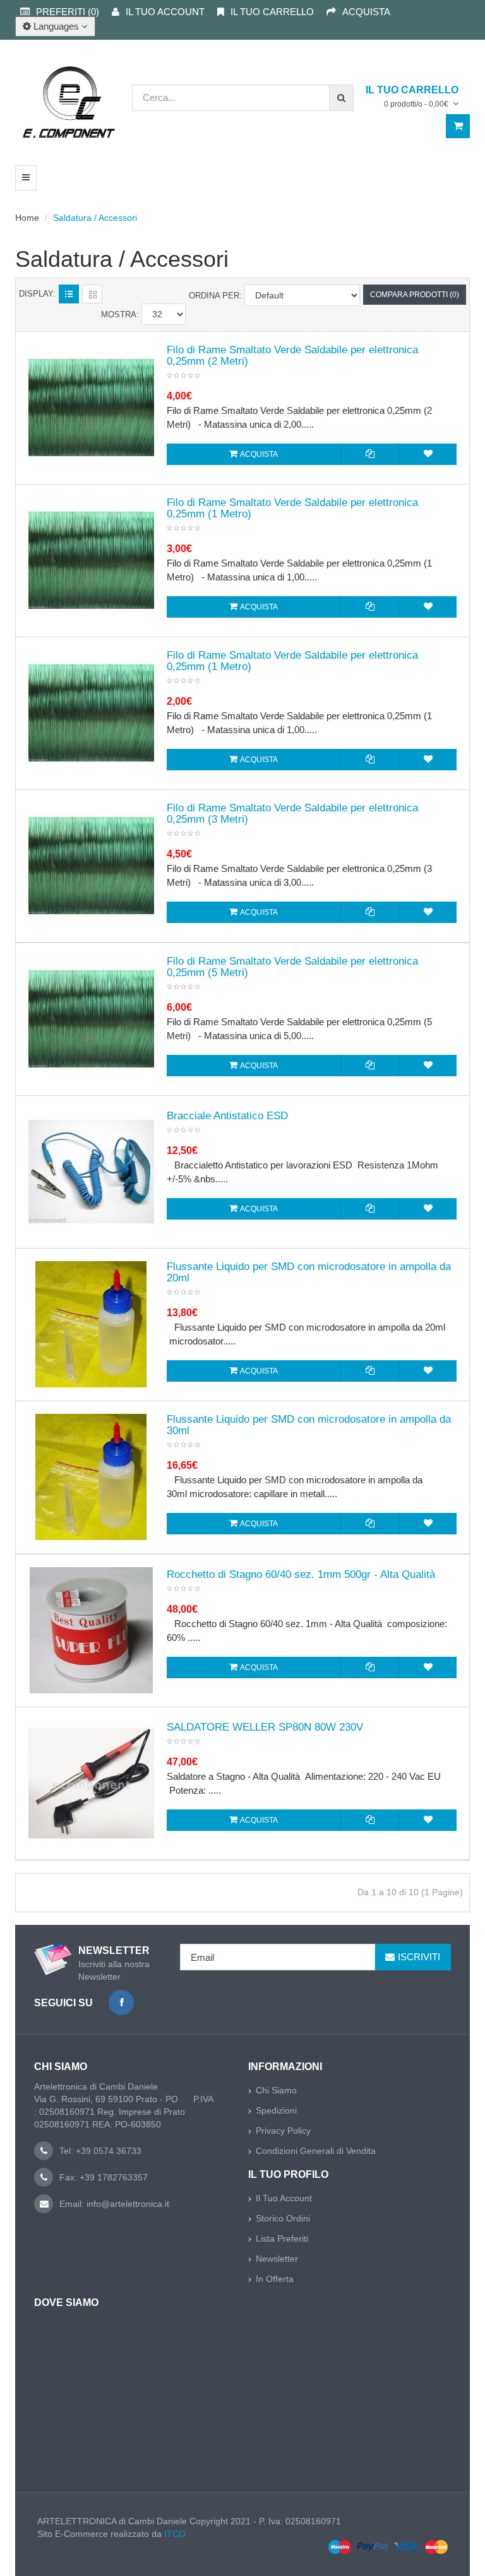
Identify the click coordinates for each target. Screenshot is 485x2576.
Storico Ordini (283, 2218)
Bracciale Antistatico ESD (227, 1116)
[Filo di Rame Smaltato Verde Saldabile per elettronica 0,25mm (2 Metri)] (91, 408)
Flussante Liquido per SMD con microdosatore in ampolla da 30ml (309, 1425)
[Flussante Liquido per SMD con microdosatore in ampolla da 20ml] (91, 1324)
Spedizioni (276, 2110)
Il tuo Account (165, 12)
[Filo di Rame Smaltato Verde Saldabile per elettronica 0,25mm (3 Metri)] (91, 866)
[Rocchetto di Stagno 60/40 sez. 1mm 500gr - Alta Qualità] (91, 1630)
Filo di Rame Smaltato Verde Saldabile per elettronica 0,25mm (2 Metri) (292, 356)
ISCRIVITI (419, 1957)
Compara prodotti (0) (415, 295)
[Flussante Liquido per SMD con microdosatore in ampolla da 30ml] (91, 1477)
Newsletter (277, 2259)
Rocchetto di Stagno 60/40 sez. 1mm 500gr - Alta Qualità (301, 1575)
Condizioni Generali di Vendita (316, 2151)
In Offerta (275, 2279)
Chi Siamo (276, 2090)
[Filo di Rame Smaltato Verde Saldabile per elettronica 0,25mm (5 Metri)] (91, 1019)
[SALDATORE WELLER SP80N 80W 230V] (91, 1783)
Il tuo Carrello (272, 12)
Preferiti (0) (68, 12)
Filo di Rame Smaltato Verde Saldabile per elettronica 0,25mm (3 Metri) (292, 814)
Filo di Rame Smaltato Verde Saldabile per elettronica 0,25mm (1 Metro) (292, 509)
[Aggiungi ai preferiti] (428, 454)
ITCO (175, 2534)
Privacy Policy (283, 2131)
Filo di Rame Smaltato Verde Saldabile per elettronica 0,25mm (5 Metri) (292, 967)
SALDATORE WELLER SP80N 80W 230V (265, 1727)
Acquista (366, 12)
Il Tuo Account (284, 2198)
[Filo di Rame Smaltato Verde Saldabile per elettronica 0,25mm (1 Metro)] (91, 560)
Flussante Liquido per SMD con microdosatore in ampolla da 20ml (309, 1273)
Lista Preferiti (282, 2238)
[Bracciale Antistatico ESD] (91, 1172)
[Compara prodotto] (370, 454)
